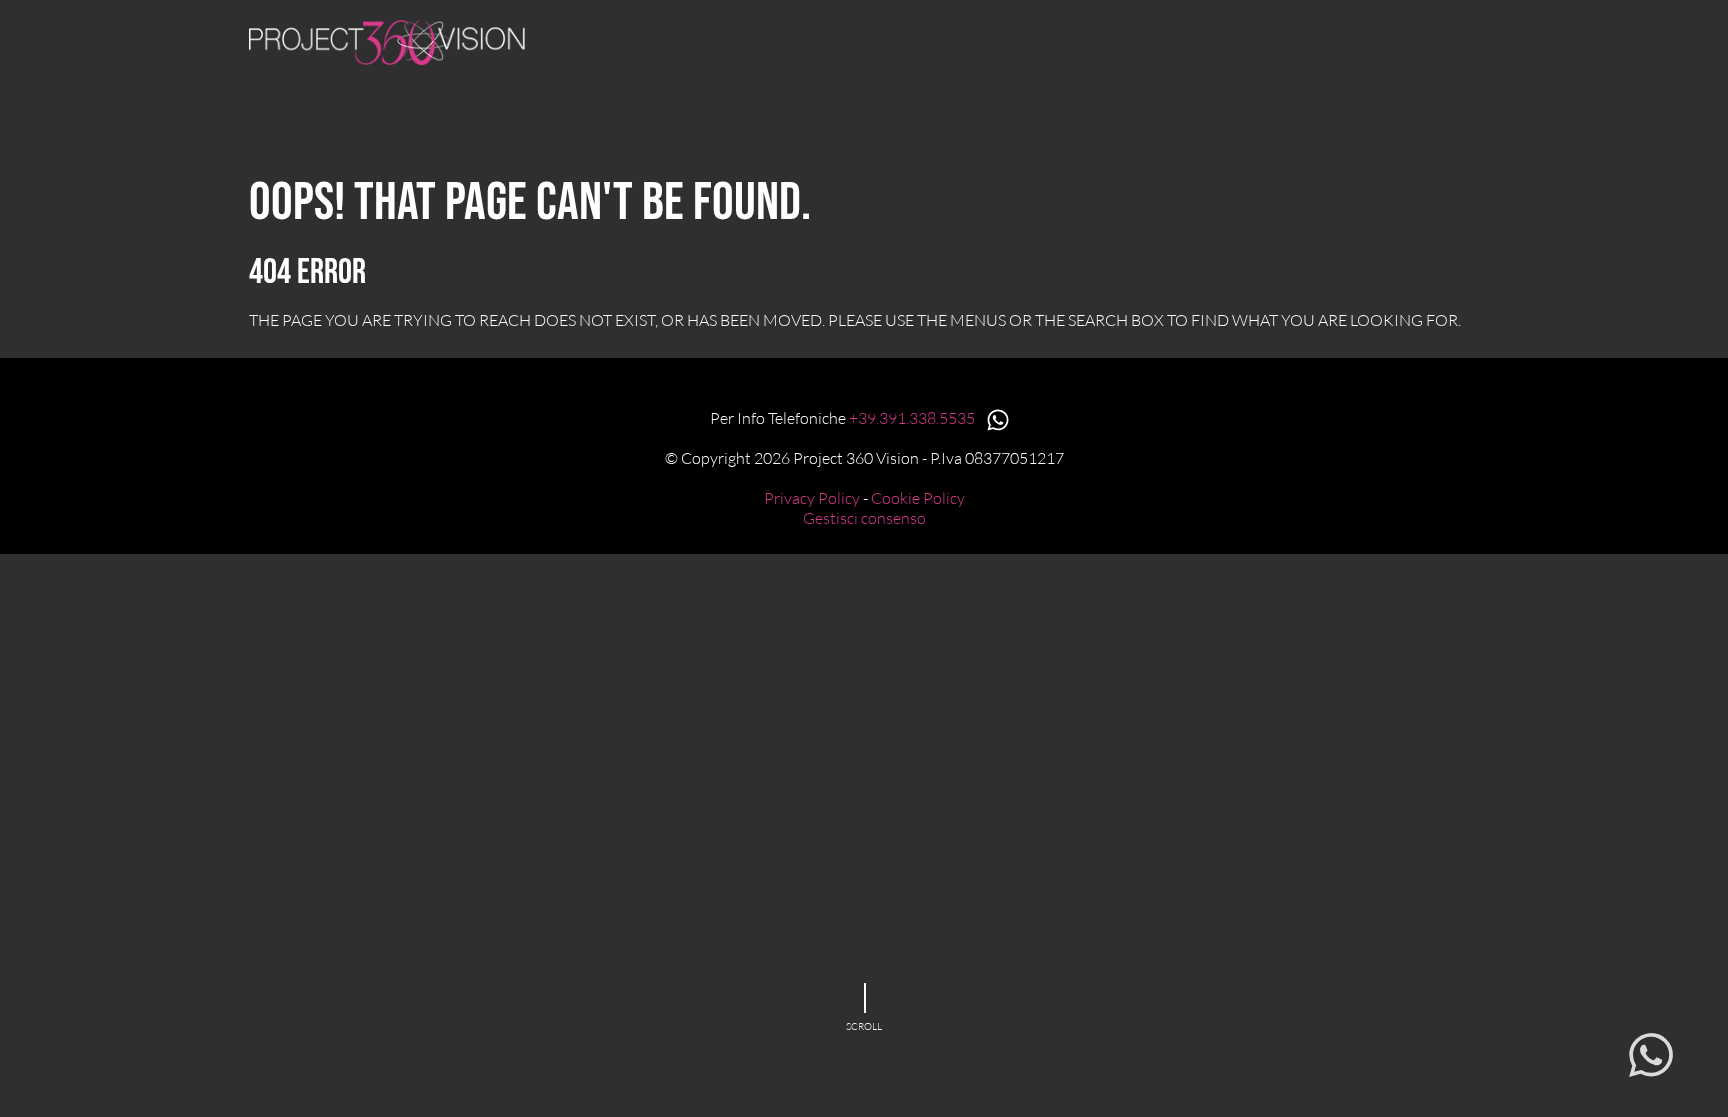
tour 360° (911, 38)
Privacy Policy (812, 498)
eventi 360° (1029, 38)
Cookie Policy (918, 498)
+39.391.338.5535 (913, 418)
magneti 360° (784, 38)
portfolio (1319, 38)
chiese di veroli (1174, 38)
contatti (1435, 38)
